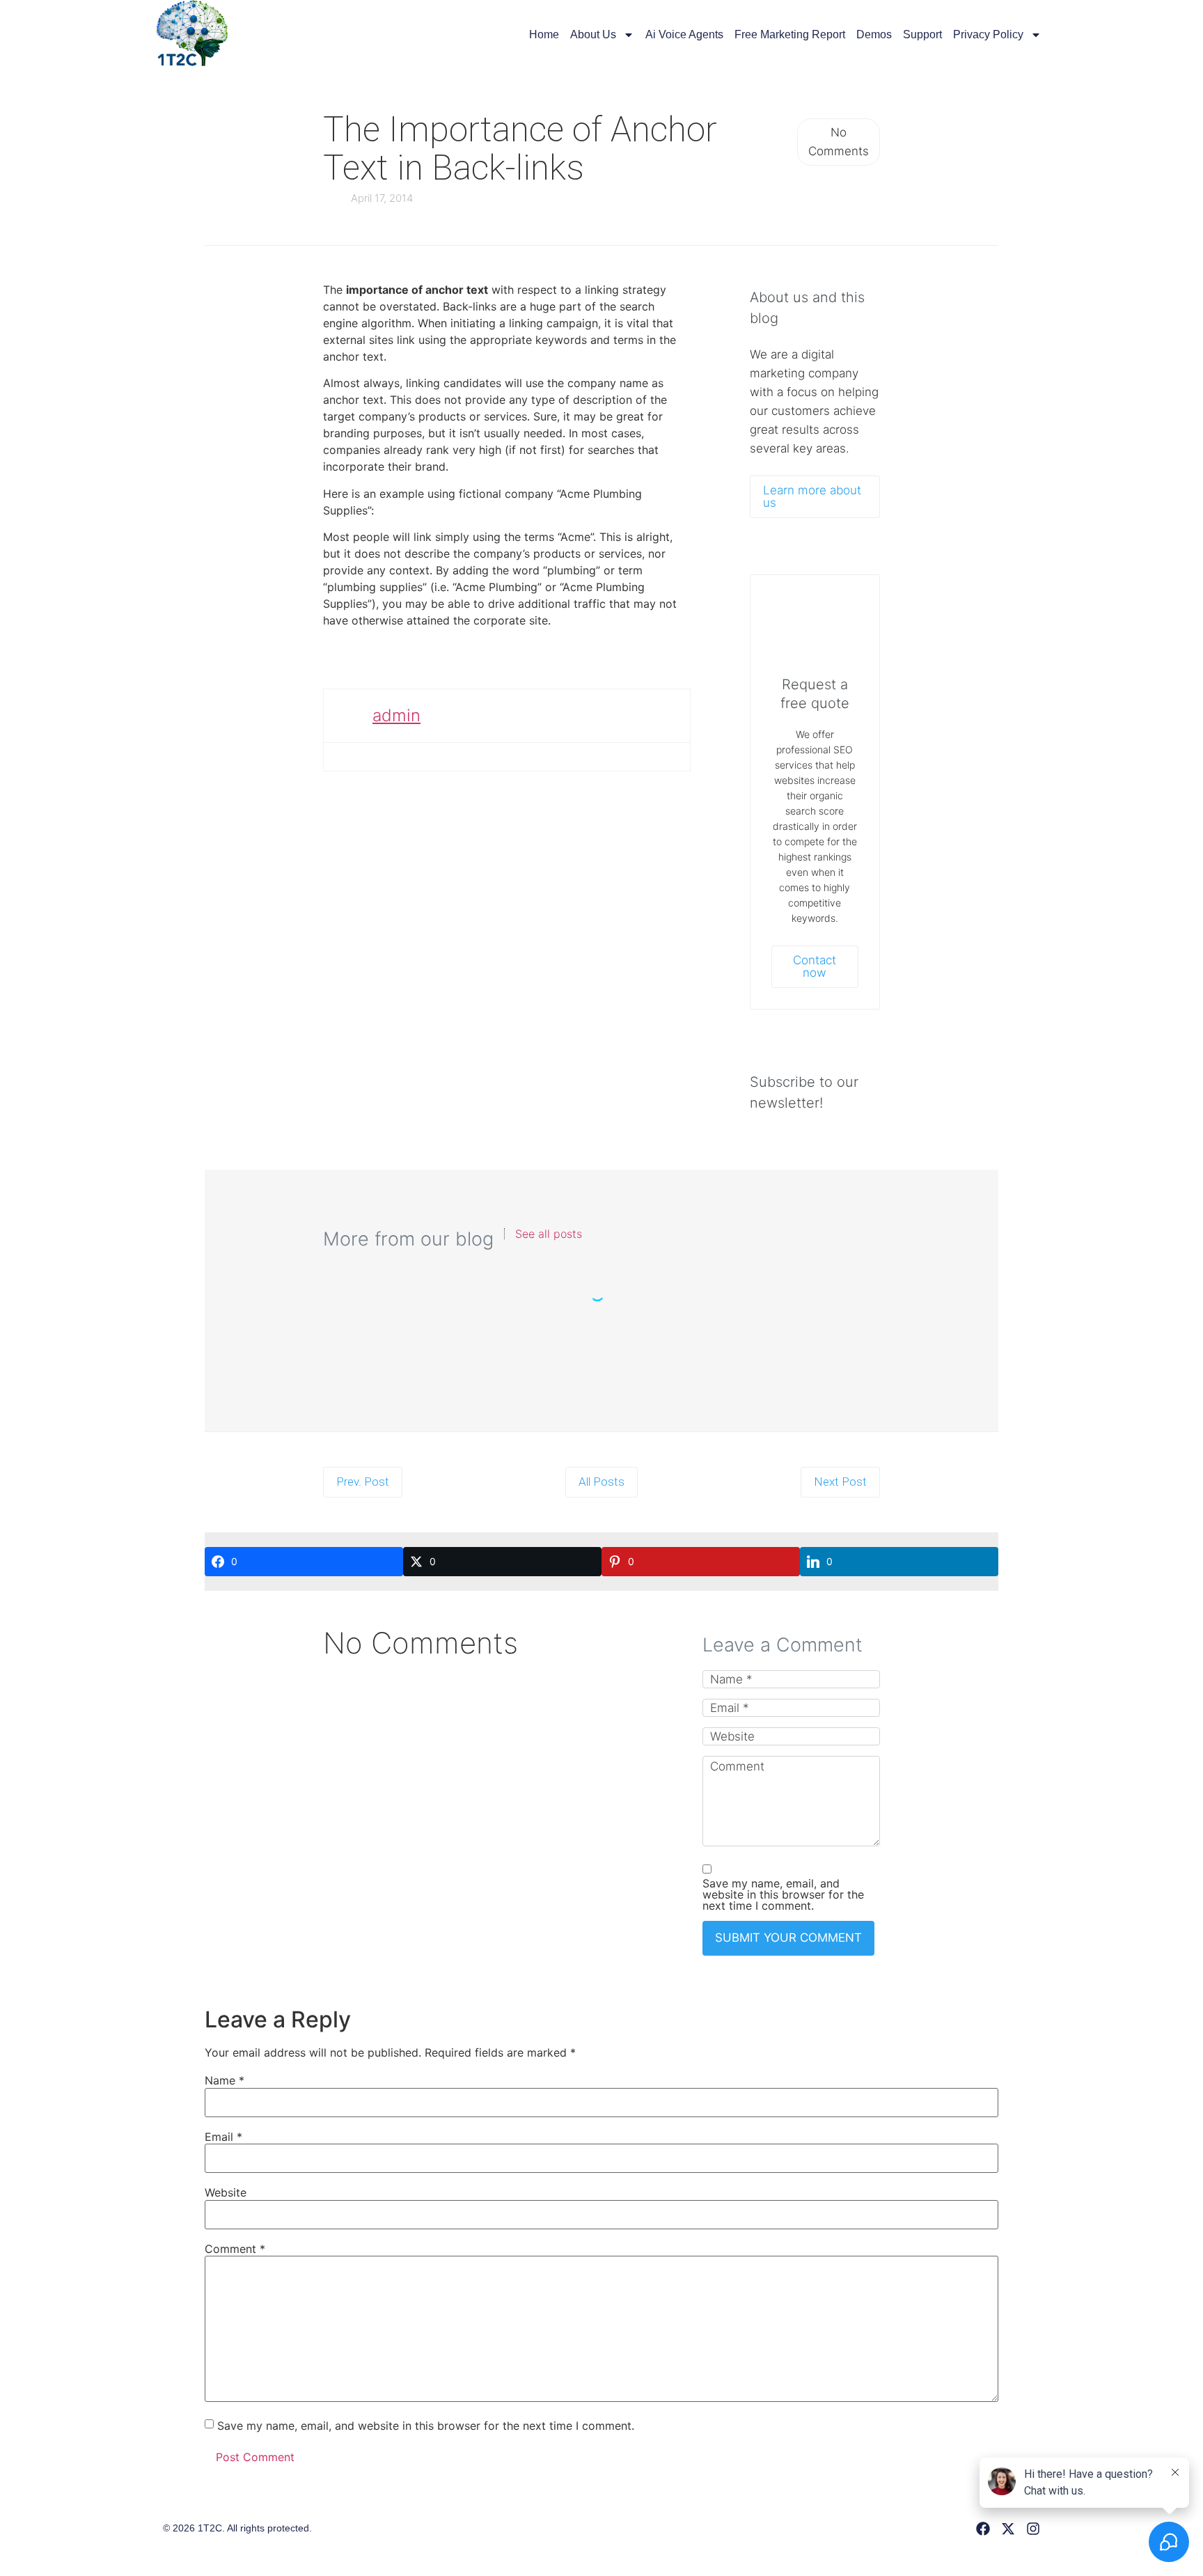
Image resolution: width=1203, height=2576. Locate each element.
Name (225, 2080)
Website (226, 2192)
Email (223, 2137)
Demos (874, 34)
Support (922, 34)
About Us (593, 34)
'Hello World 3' (602, 1336)
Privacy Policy (988, 34)
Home (544, 34)
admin (396, 715)
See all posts (549, 1234)
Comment (235, 2249)
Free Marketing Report (790, 34)
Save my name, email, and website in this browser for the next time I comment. (783, 1894)
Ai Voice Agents (684, 34)
